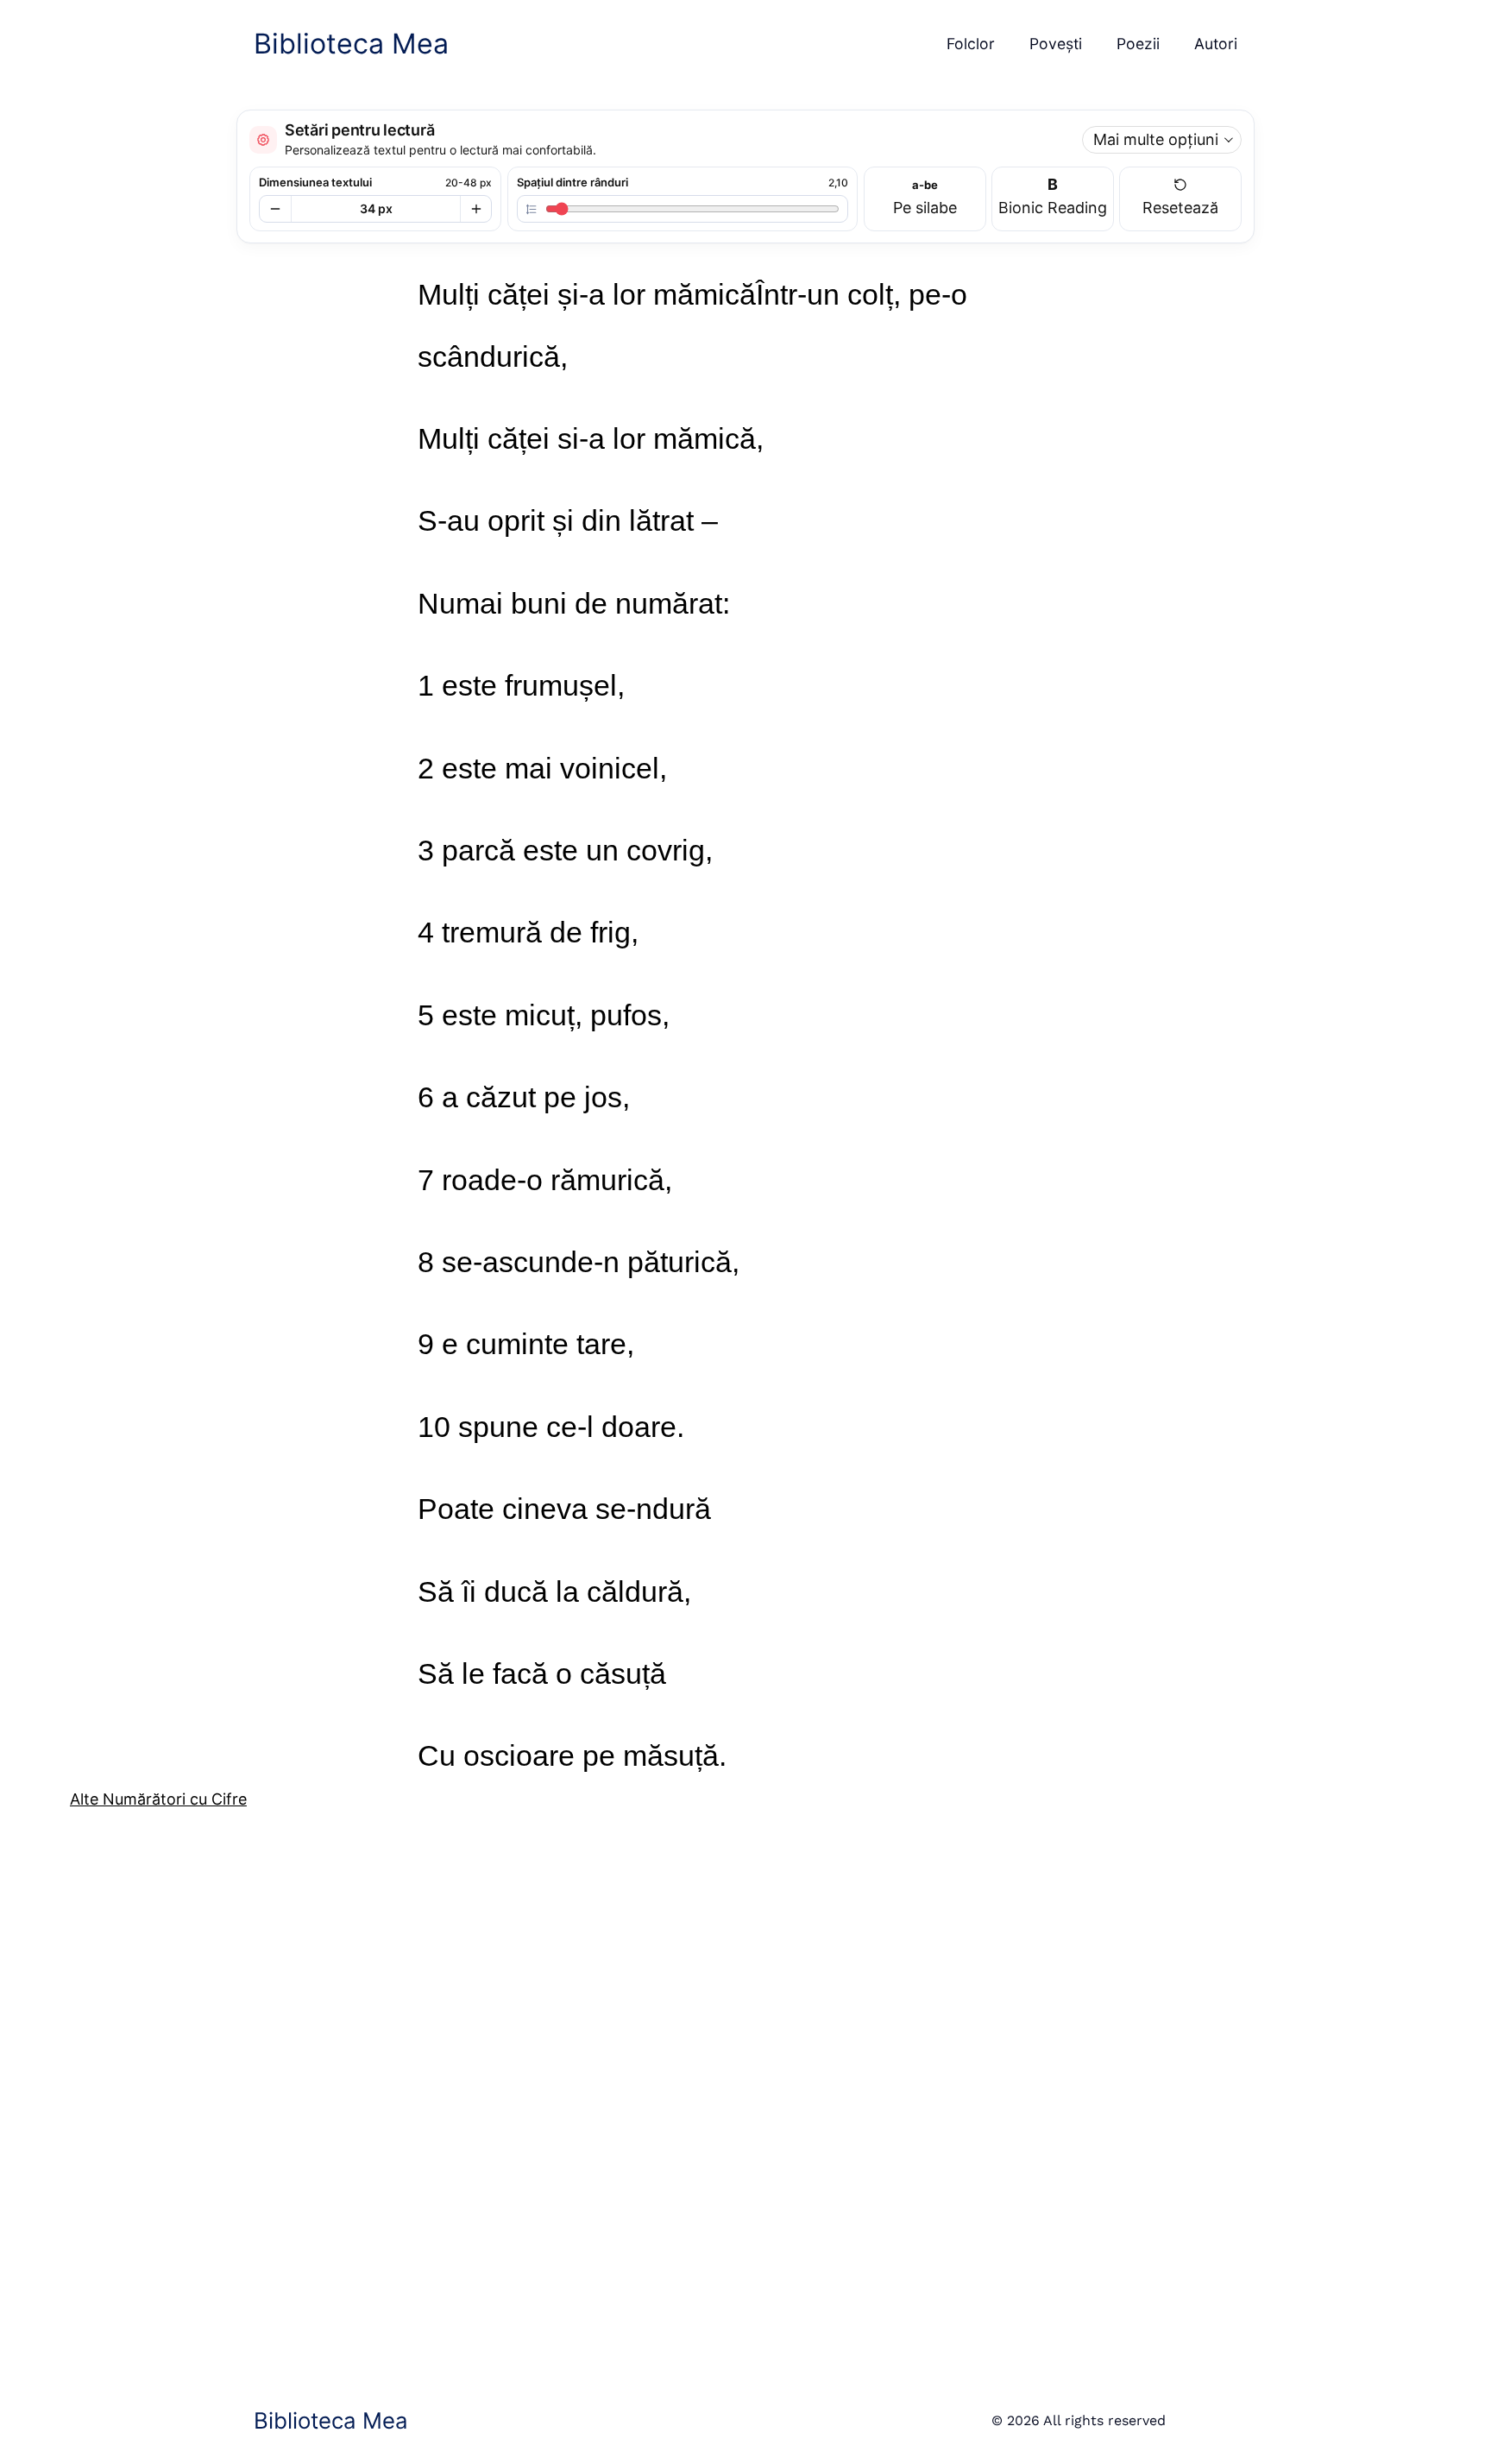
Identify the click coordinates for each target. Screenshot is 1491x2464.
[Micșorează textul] (275, 209)
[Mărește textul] (475, 209)
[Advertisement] (588, 2091)
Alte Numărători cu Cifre (158, 1799)
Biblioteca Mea (351, 44)
